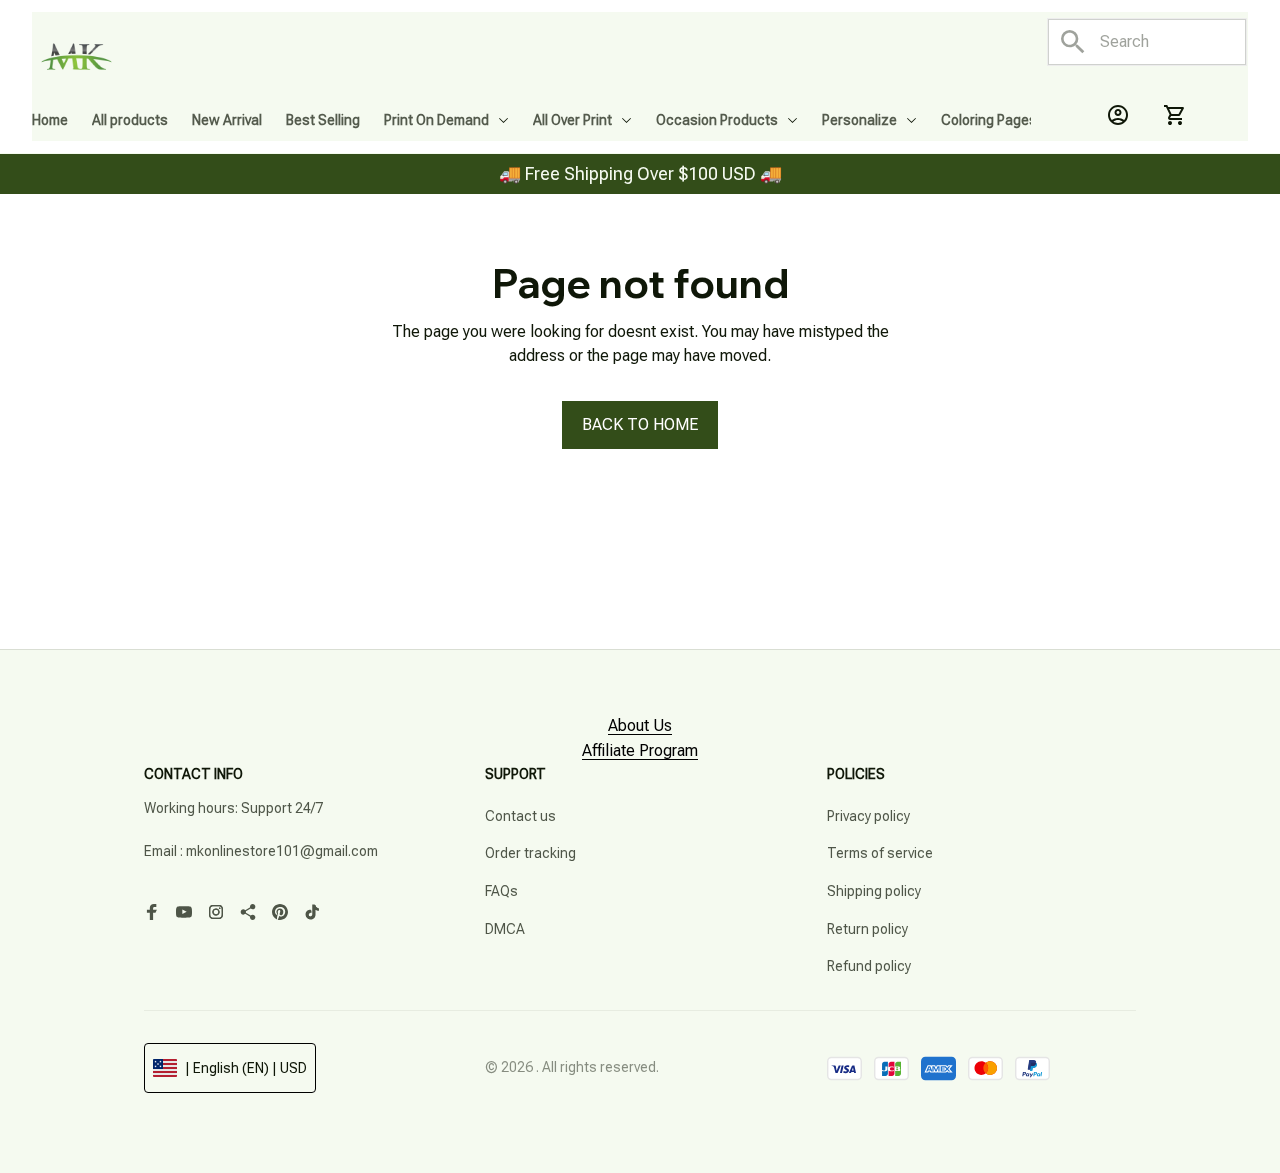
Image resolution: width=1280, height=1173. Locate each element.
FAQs (501, 891)
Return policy (867, 929)
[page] (640, 726)
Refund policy (869, 966)
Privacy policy (868, 816)
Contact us (520, 816)
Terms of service (880, 853)
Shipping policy (874, 891)
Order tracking (530, 853)
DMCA (505, 929)
